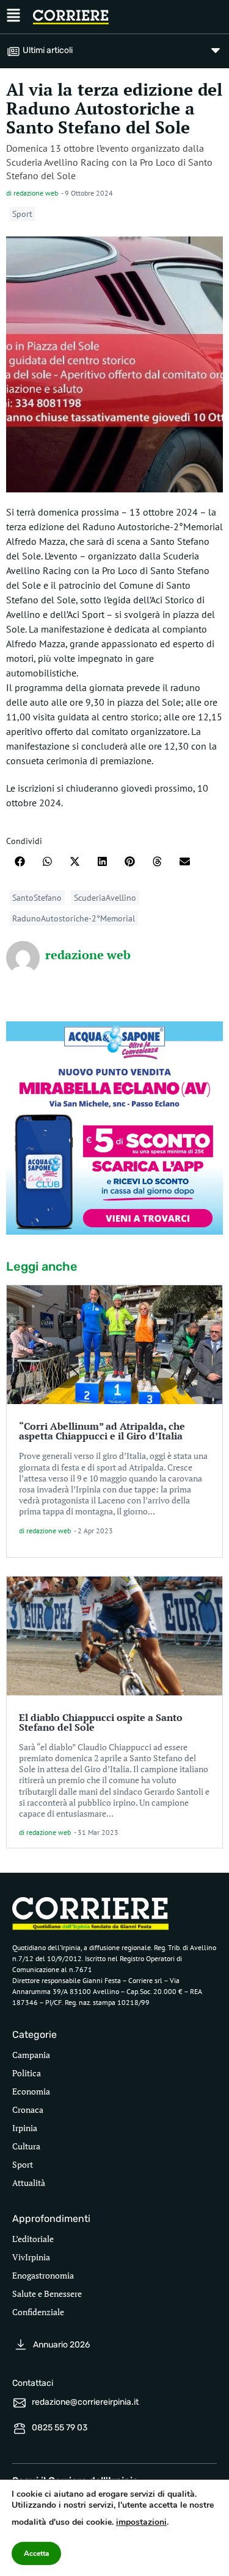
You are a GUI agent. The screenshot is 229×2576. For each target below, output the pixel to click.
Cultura (26, 2146)
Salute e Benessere (47, 2294)
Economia (31, 2091)
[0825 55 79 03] (20, 2429)
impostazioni (141, 2522)
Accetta (36, 2553)
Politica (27, 2073)
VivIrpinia (31, 2257)
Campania (31, 2055)
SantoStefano (37, 898)
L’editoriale (33, 2239)
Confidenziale (38, 2312)
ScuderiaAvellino (105, 898)
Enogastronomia (43, 2275)
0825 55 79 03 (60, 2428)
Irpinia (25, 2128)
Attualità (29, 2183)
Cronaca (28, 2109)
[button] (20, 861)
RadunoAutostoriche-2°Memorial (74, 918)
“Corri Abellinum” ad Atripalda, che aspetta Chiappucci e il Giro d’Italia (102, 1431)
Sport (22, 214)
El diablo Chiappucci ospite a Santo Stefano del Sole (101, 1722)
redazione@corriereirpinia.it (85, 2402)
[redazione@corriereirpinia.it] (20, 2403)
